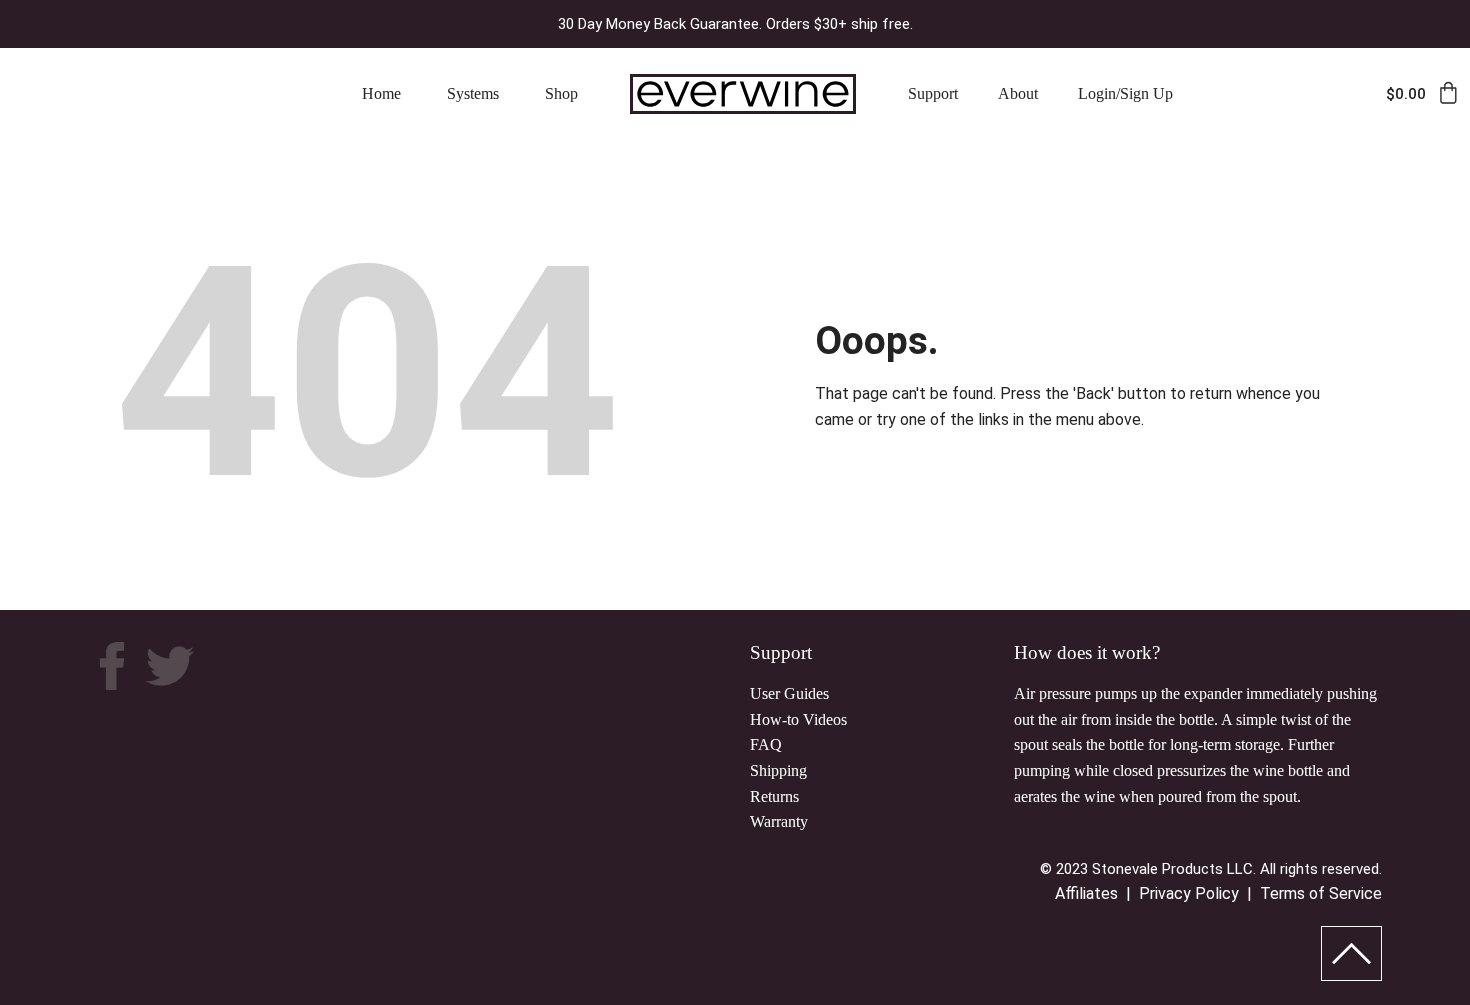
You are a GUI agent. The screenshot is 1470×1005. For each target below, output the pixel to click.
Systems (473, 93)
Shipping (778, 770)
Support (933, 93)
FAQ (766, 744)
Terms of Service (1321, 893)
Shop (561, 93)
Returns (774, 796)
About (1018, 93)
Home (381, 93)
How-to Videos (798, 719)
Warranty (779, 821)
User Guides (789, 693)
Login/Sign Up (1125, 93)
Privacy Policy (1189, 893)
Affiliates (1086, 893)
